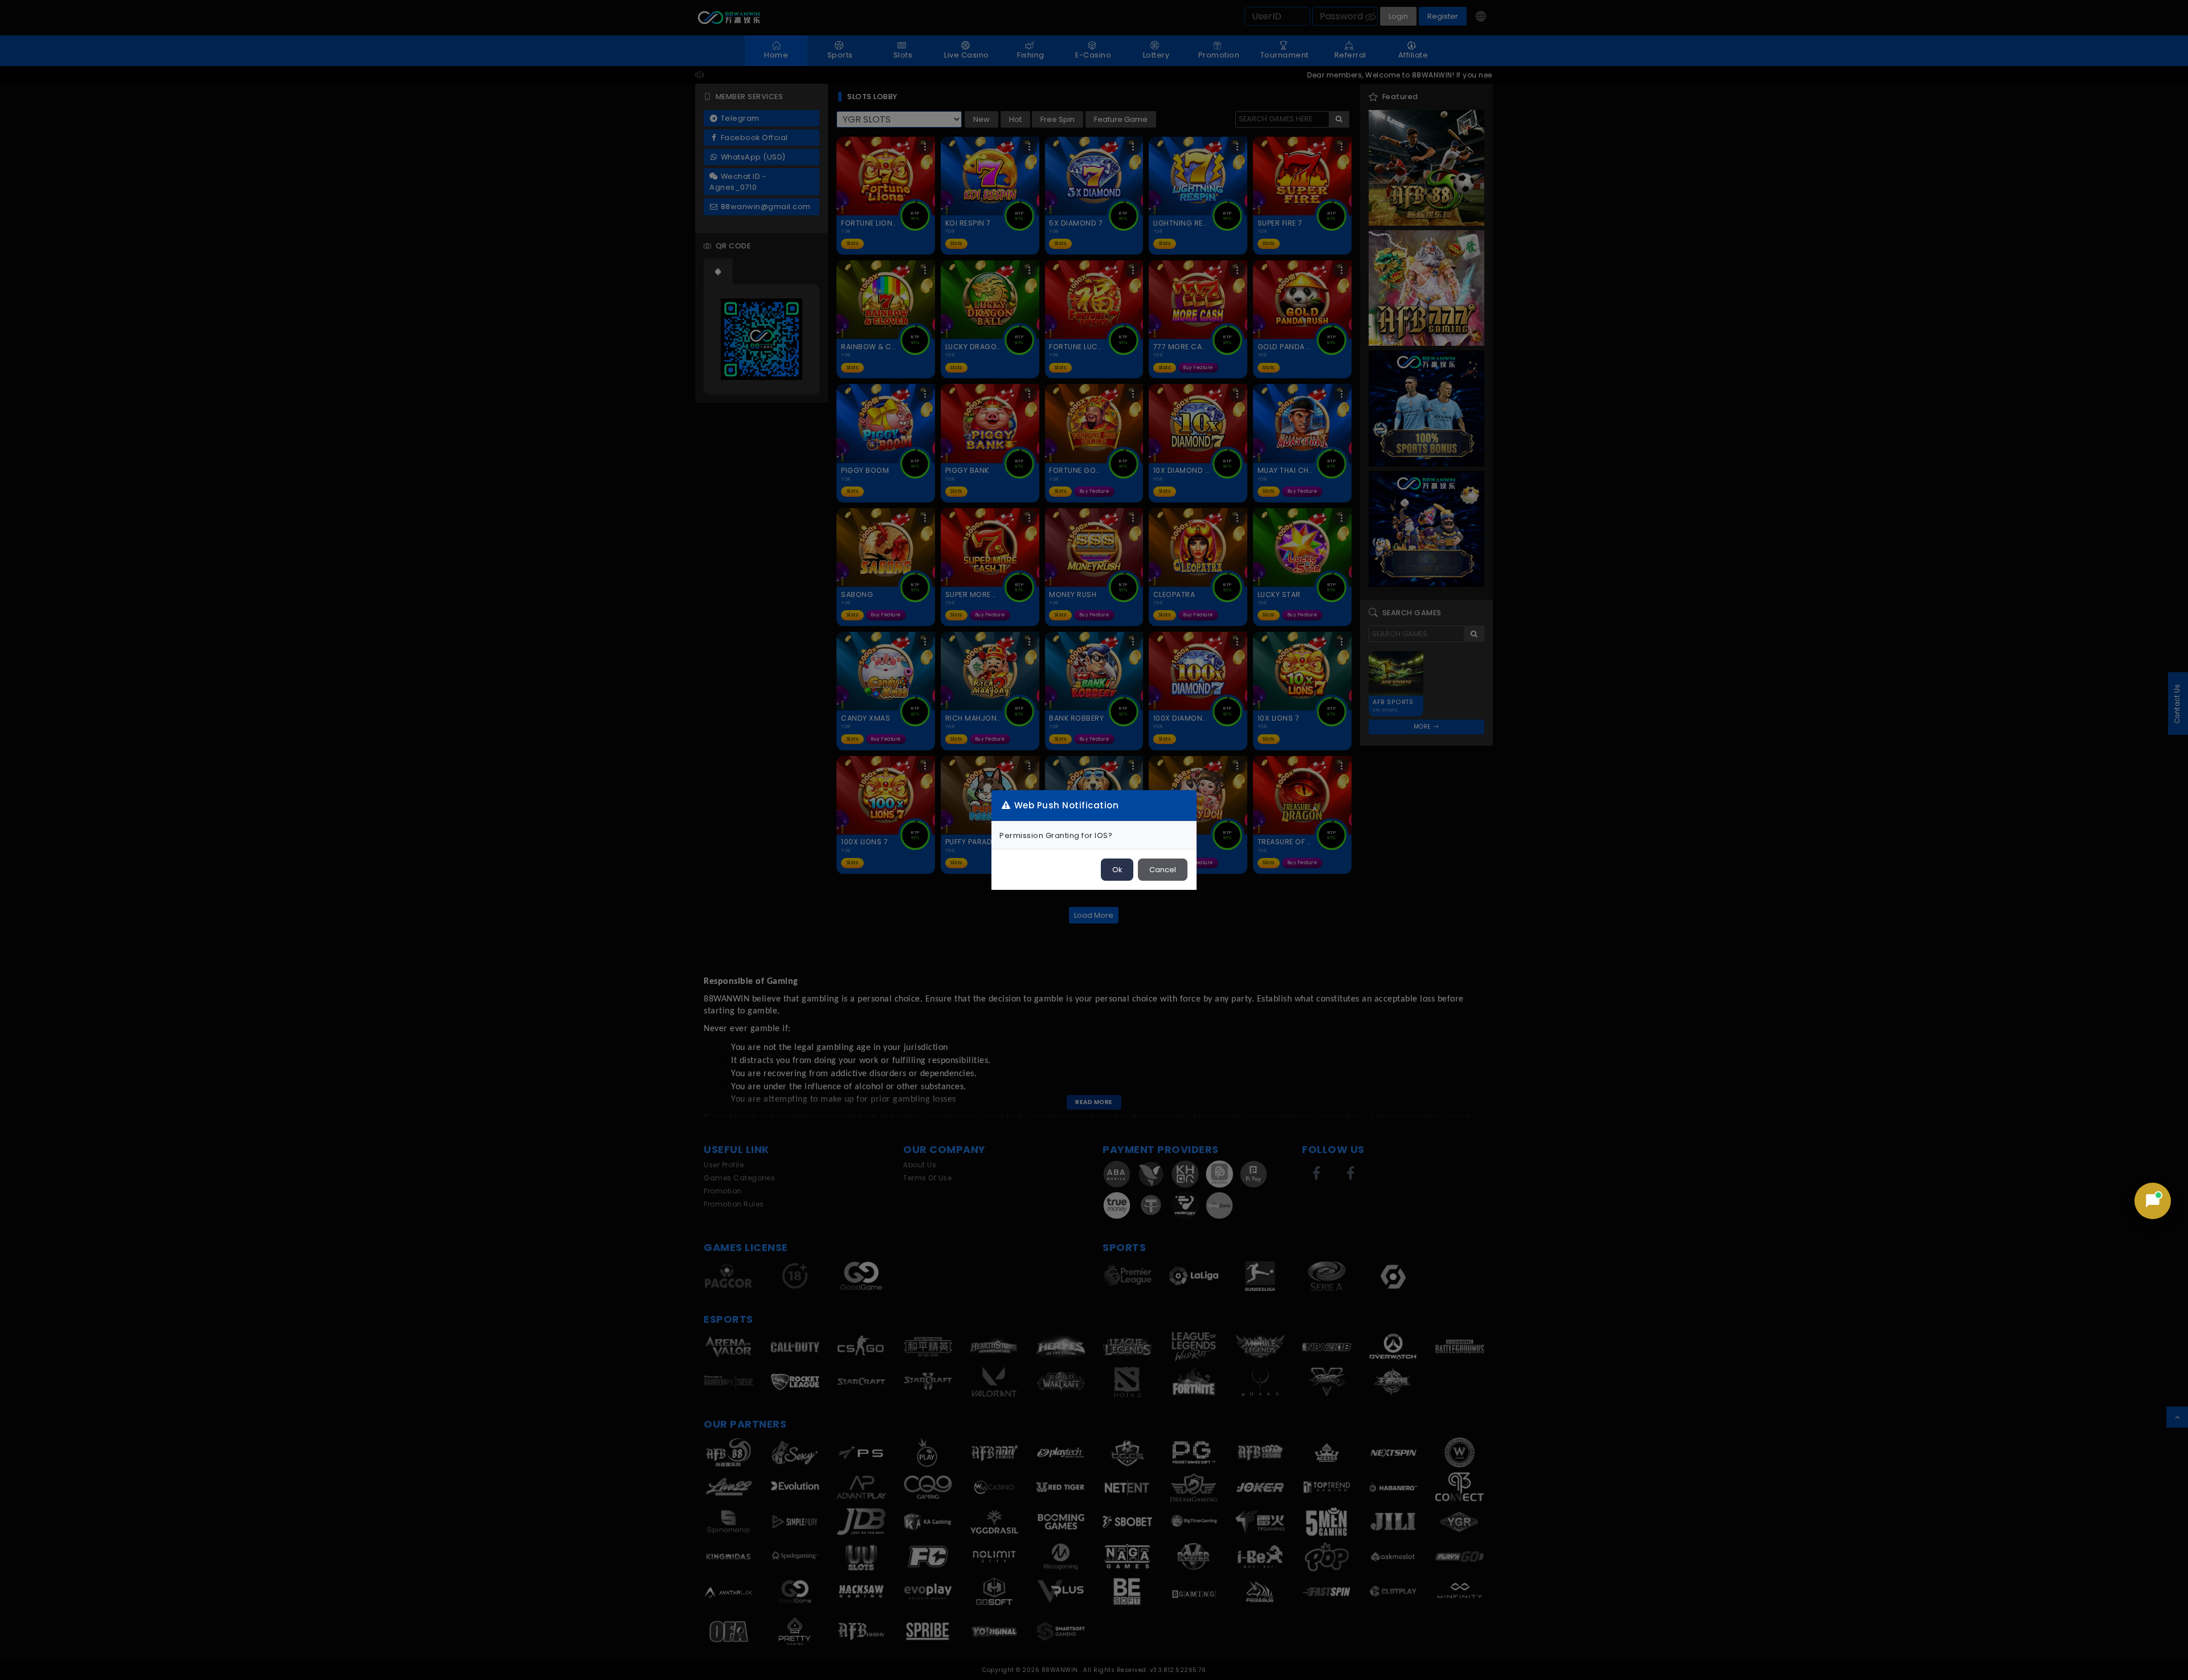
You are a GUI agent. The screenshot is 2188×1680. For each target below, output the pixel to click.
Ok (1117, 870)
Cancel (1163, 870)
